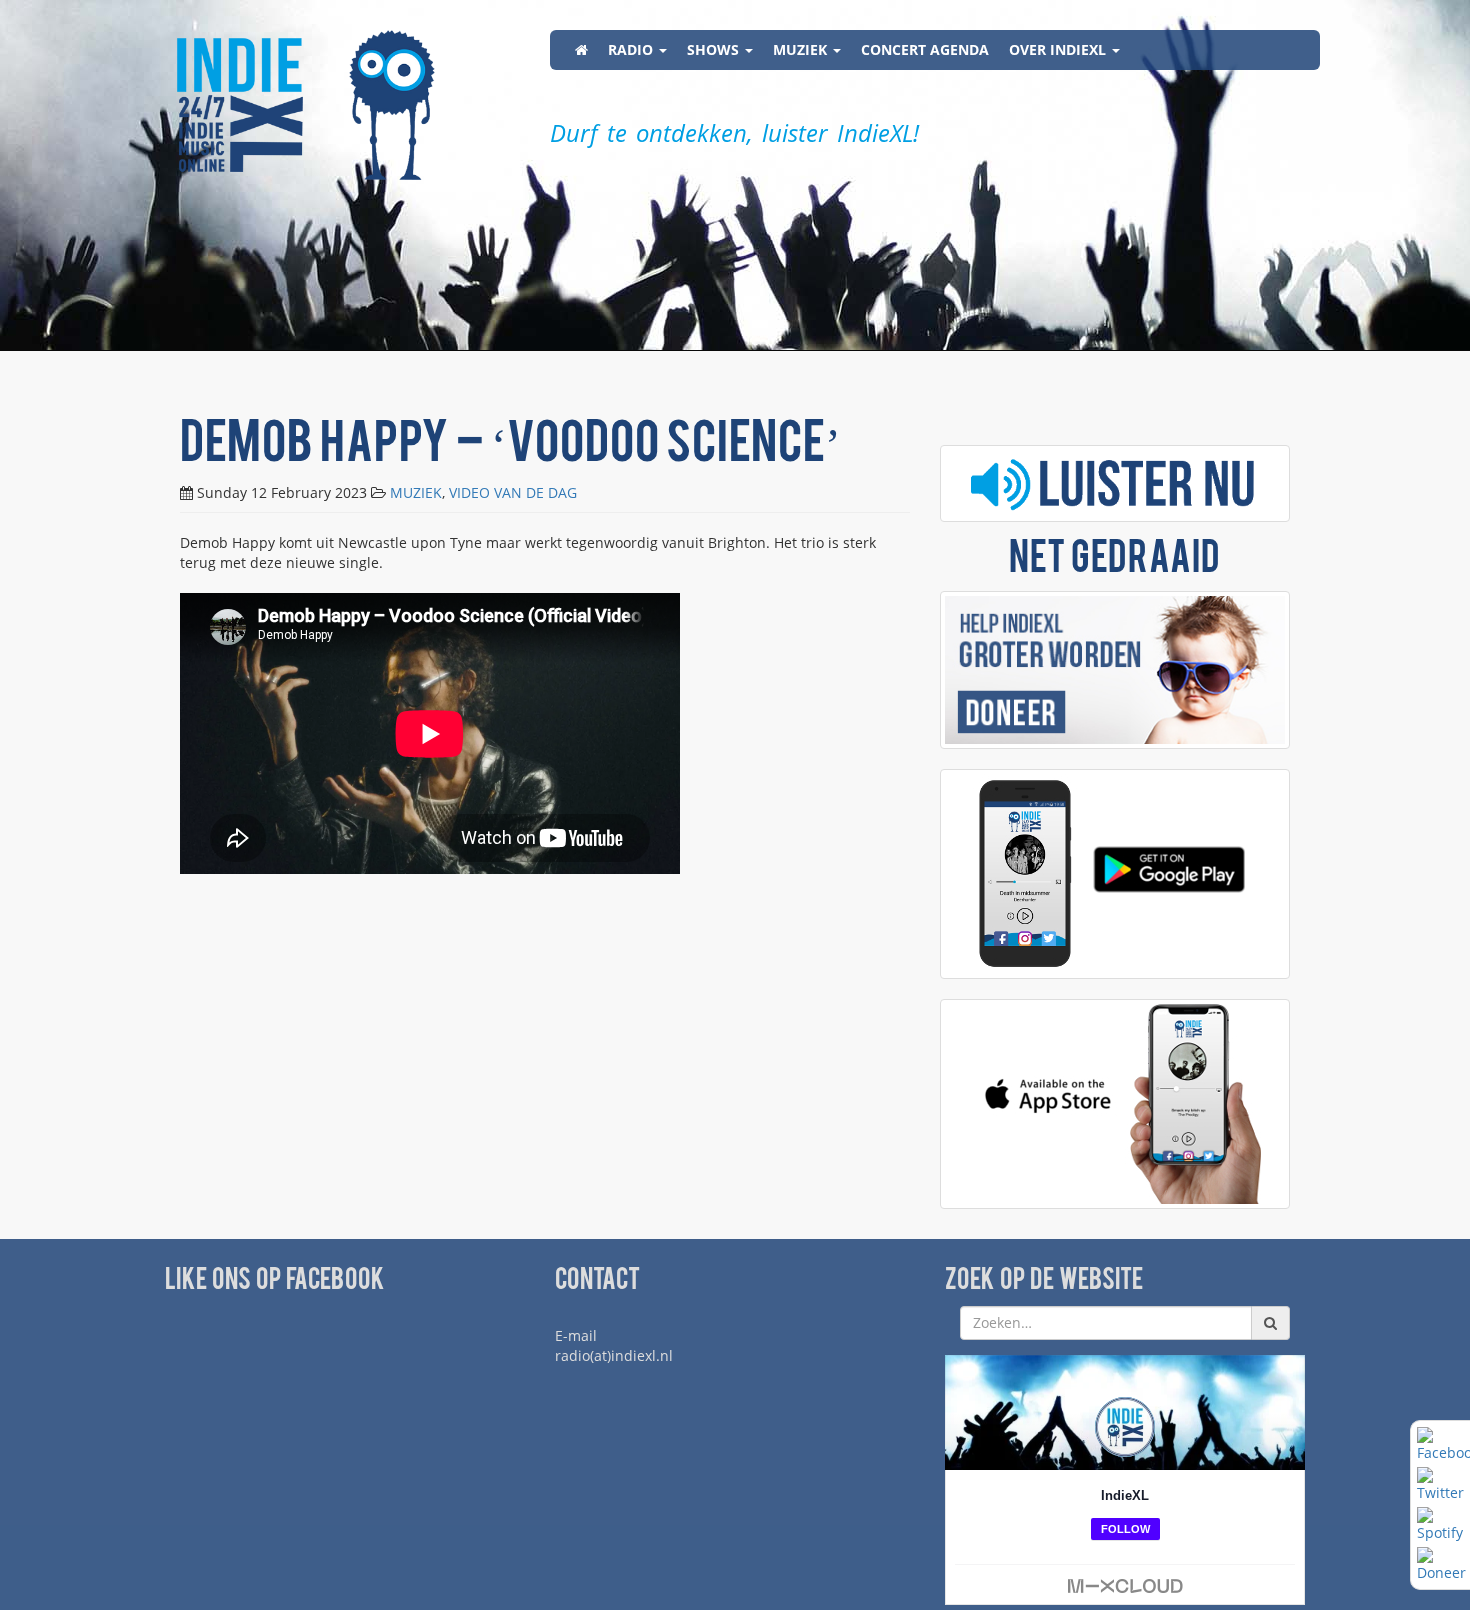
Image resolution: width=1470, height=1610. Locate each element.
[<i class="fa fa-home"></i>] (581, 50)
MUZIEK (802, 49)
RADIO (632, 49)
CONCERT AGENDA (925, 49)
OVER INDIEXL (1059, 49)
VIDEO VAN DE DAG (513, 492)
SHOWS (715, 49)
